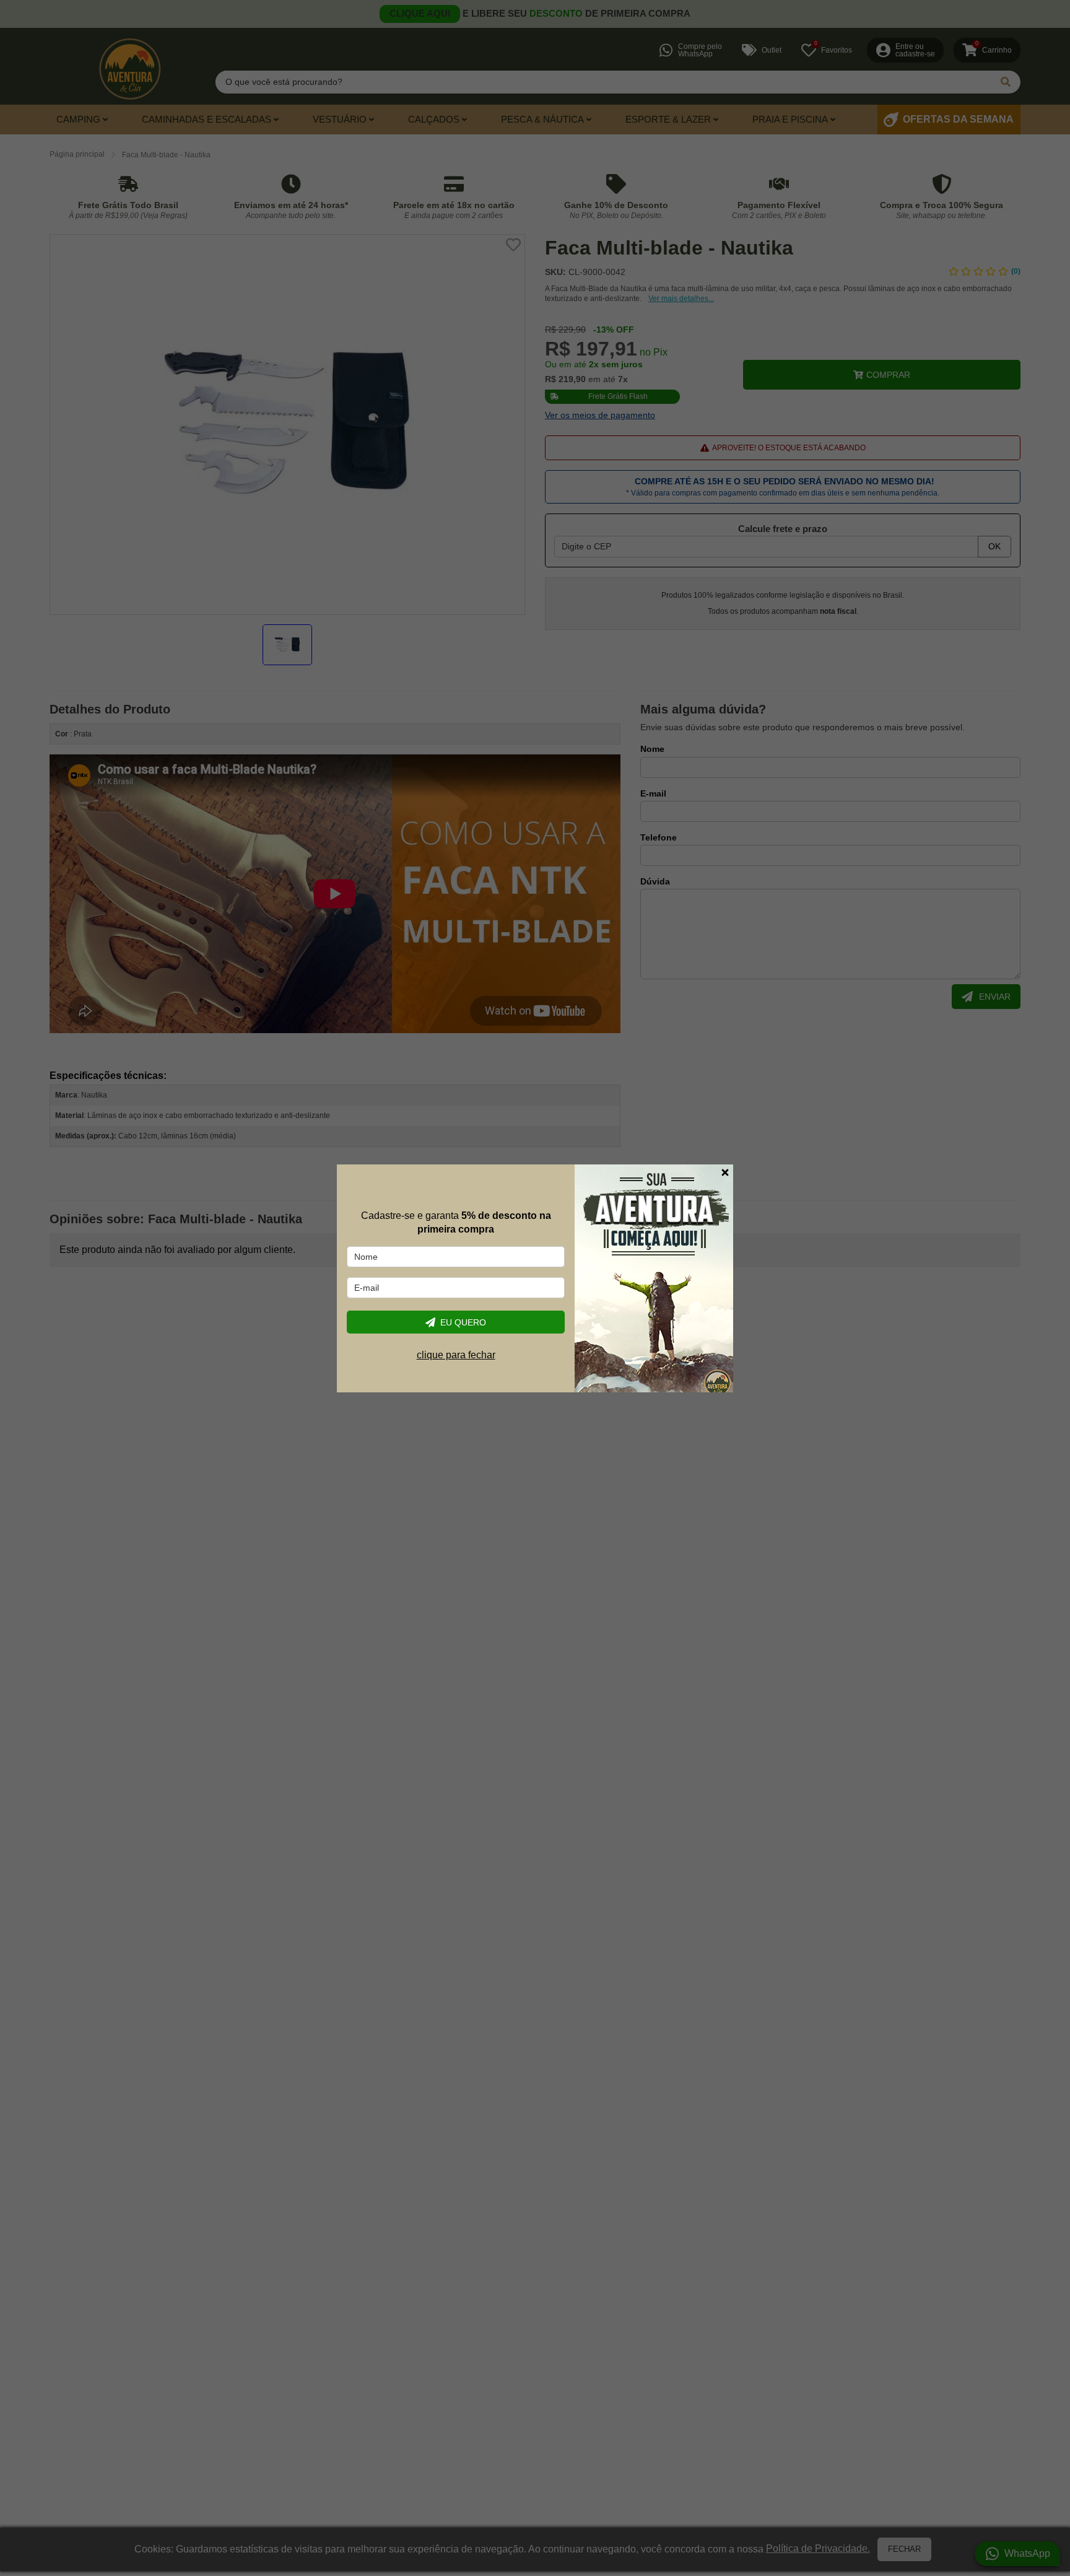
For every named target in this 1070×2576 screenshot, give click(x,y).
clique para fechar (456, 1355)
